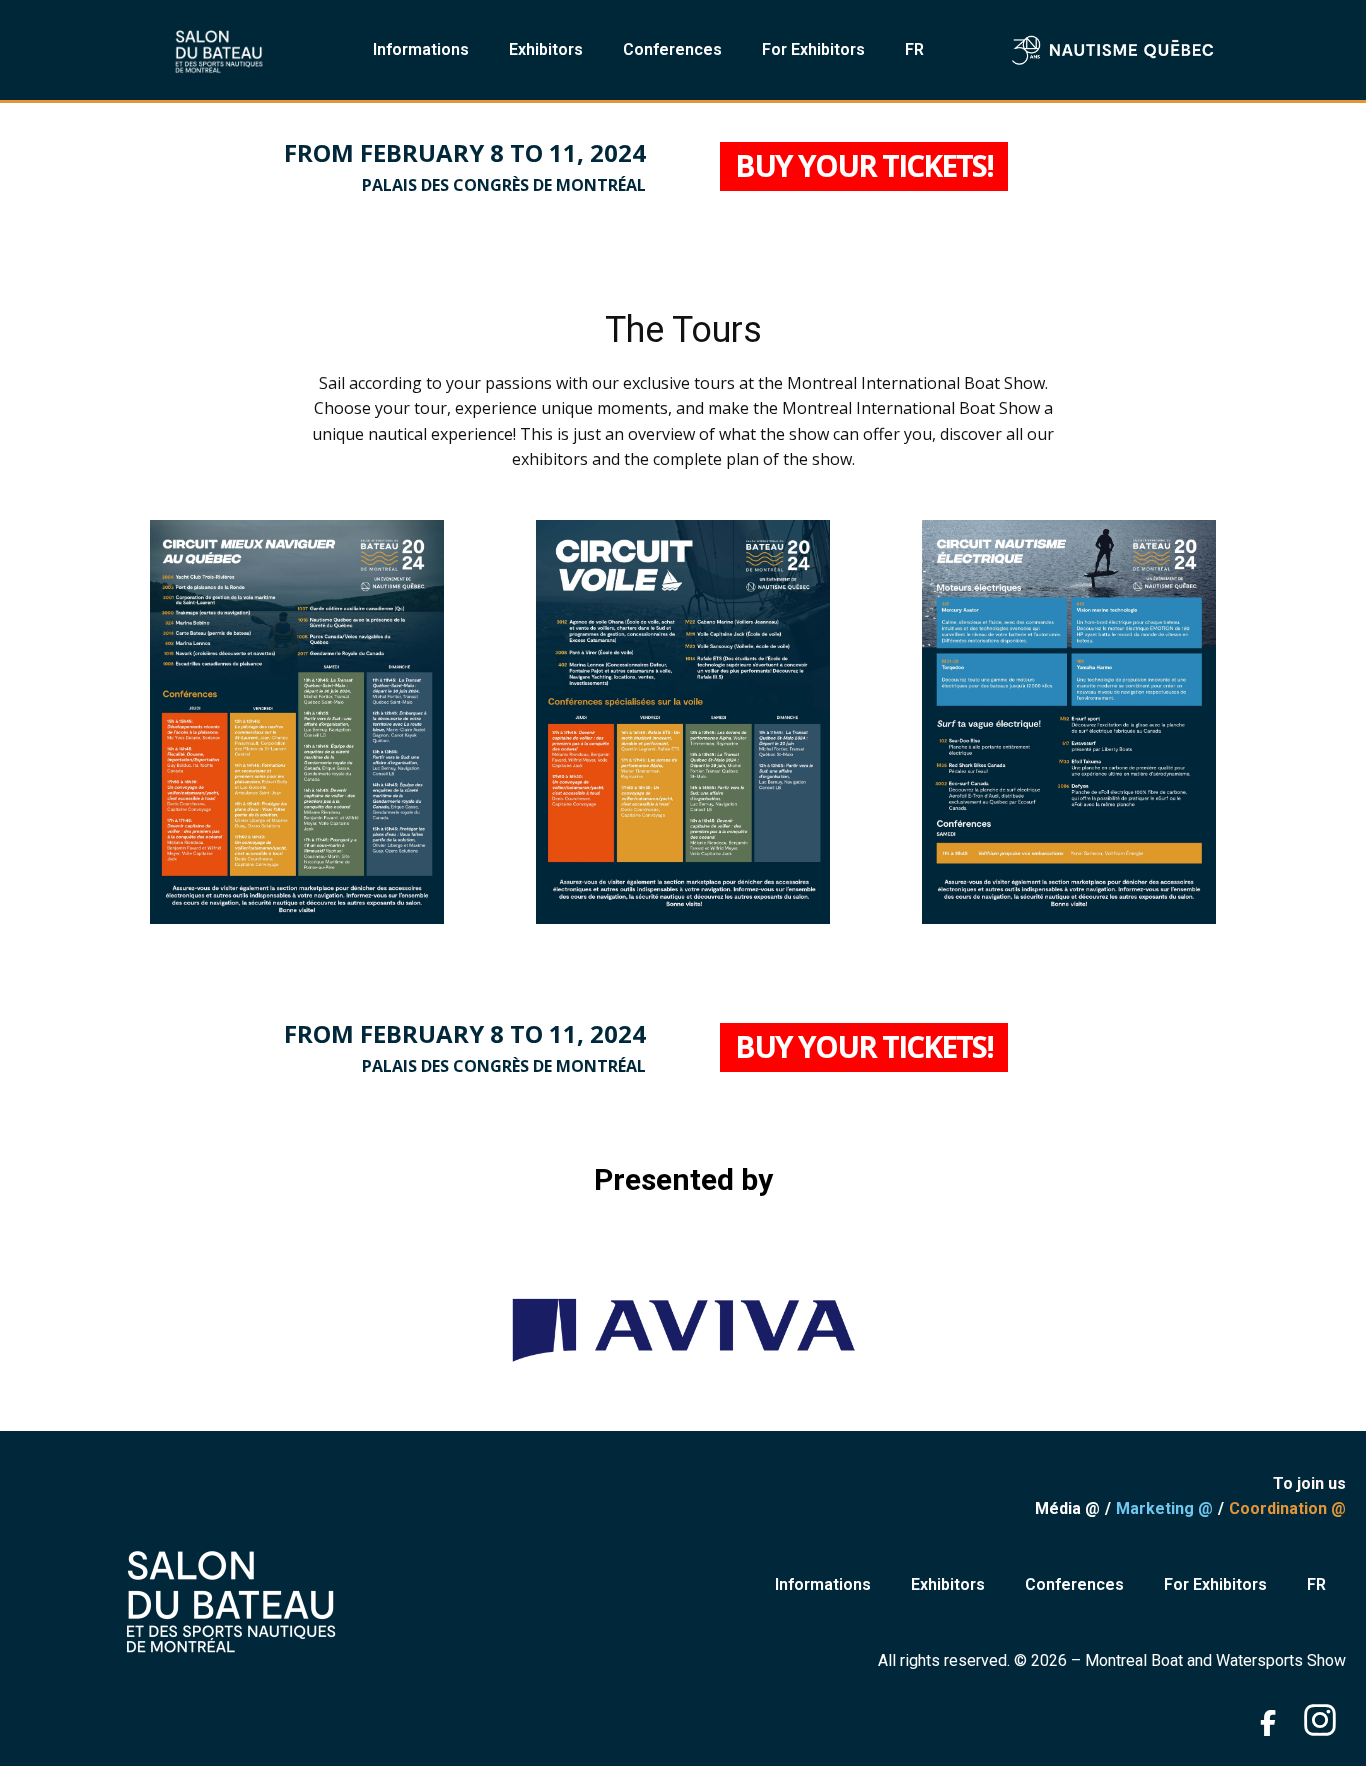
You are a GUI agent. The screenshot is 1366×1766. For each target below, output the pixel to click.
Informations (421, 49)
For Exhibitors (813, 49)
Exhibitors (546, 49)
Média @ (1067, 1508)
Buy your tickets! (864, 165)
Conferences (672, 49)
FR (914, 49)
